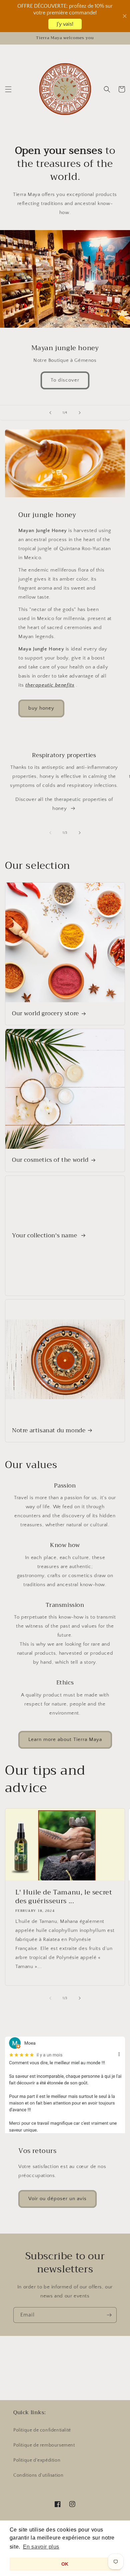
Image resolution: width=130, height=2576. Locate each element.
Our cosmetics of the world (50, 1160)
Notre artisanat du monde (49, 1431)
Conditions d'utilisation (38, 2475)
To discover (65, 380)
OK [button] (65, 2564)
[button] (8, 89)
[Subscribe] (109, 2315)
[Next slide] (80, 413)
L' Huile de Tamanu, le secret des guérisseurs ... (64, 1897)
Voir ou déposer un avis (57, 2199)
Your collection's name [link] (45, 1236)
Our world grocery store (45, 1014)
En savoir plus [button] (41, 2547)
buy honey (41, 708)
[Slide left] (50, 833)
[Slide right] (80, 833)
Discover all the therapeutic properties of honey (64, 804)
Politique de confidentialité (42, 2430)
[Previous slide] (50, 413)
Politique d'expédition (37, 2460)
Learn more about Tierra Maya (65, 1739)
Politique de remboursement (44, 2445)
